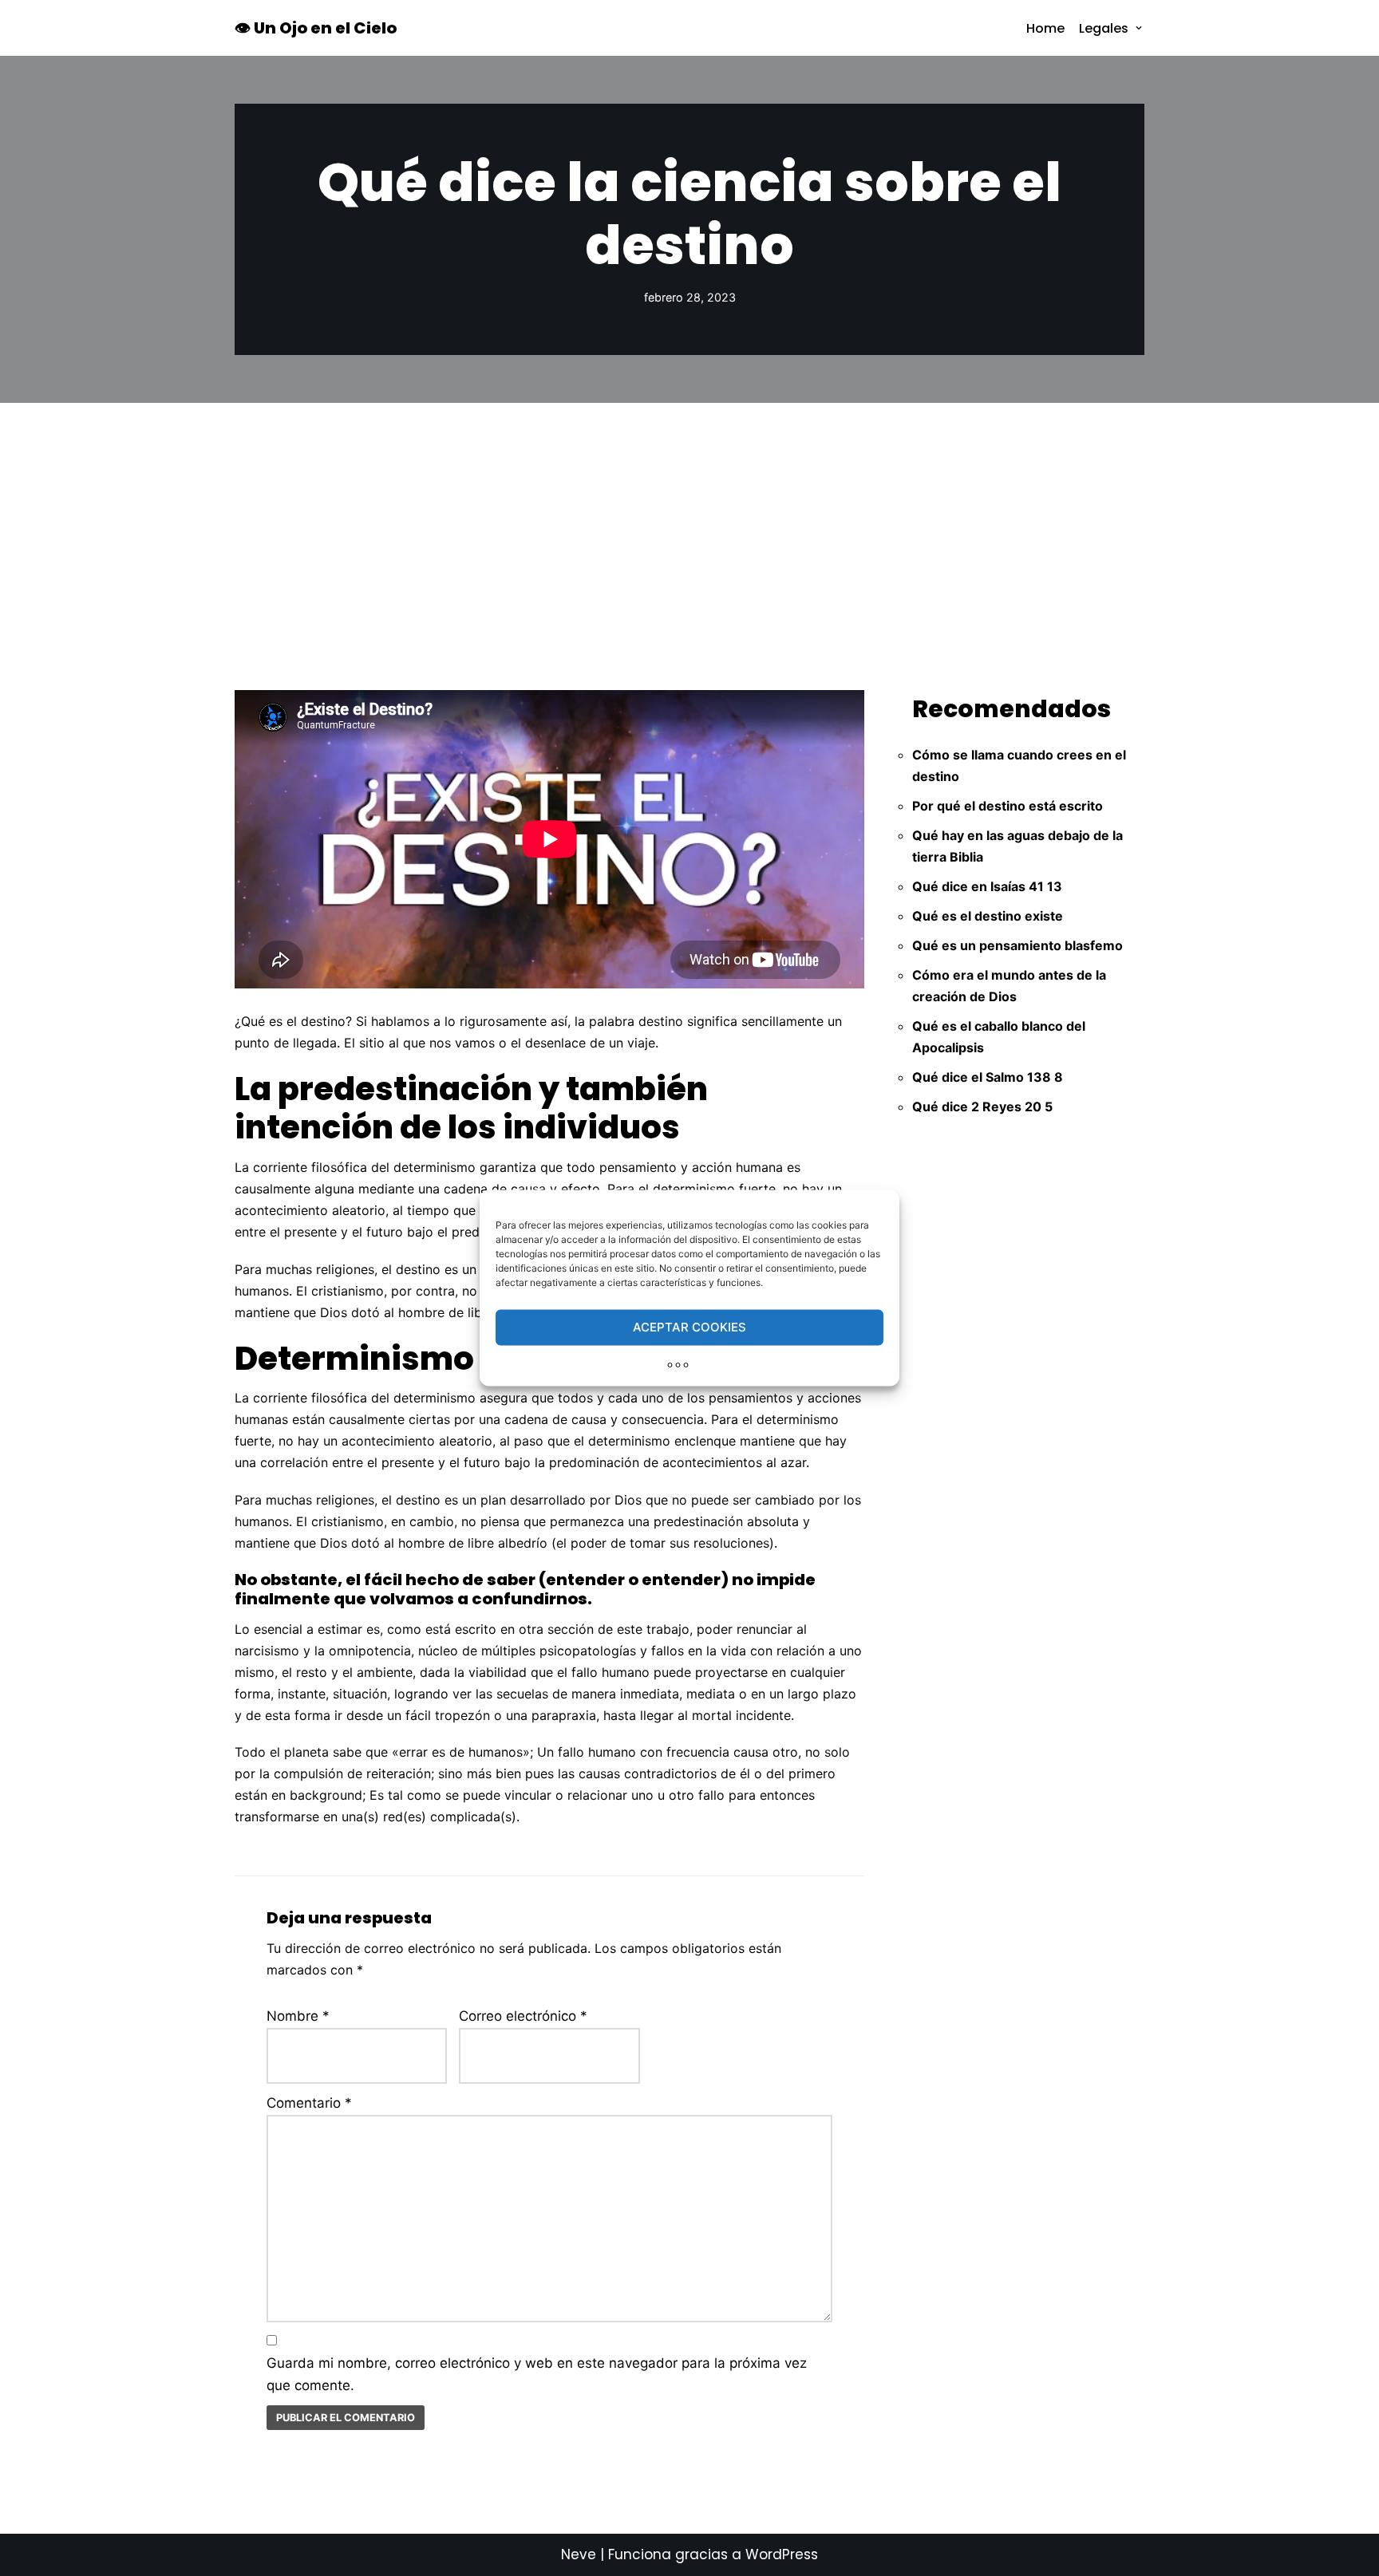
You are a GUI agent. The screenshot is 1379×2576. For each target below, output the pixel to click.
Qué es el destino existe (988, 916)
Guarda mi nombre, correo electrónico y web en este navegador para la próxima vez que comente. (537, 2375)
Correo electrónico (523, 2016)
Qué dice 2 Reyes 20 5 (982, 1107)
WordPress (782, 2554)
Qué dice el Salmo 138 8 (988, 1077)
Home (1045, 28)
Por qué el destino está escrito (1008, 806)
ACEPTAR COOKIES (689, 1327)
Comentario (309, 2103)
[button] (1139, 28)
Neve (579, 2554)
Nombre (298, 2016)
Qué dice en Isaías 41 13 (987, 886)
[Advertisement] (689, 523)
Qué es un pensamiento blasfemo (1017, 945)
